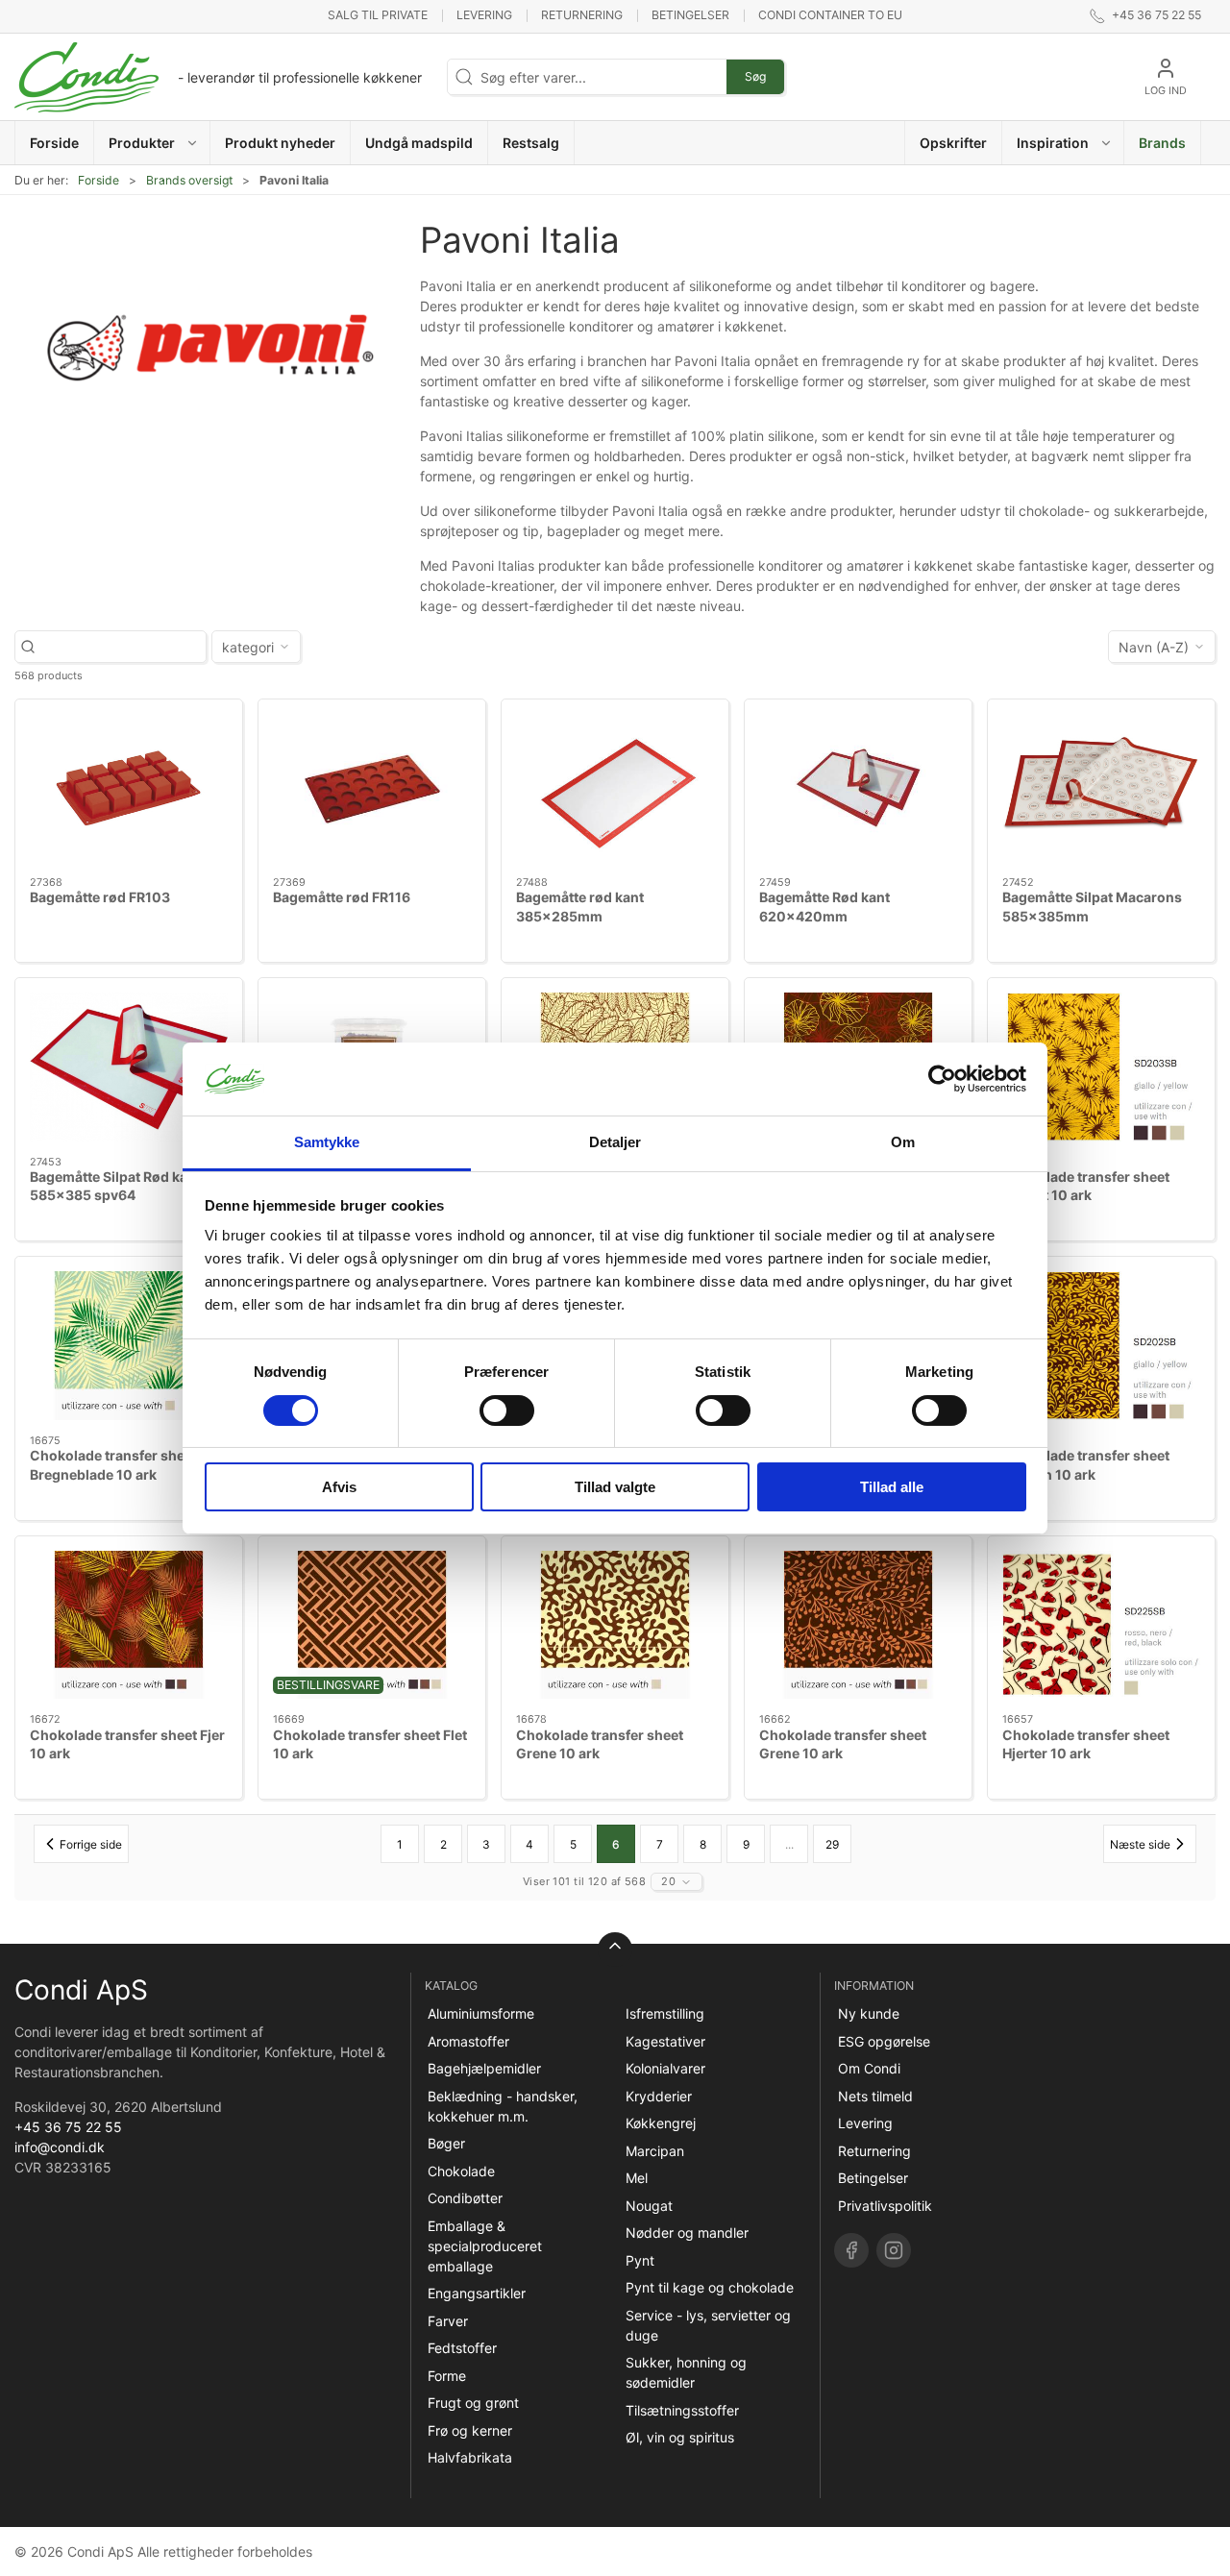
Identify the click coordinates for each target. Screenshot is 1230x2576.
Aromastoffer (468, 2041)
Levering (484, 15)
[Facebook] (851, 2250)
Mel (637, 2178)
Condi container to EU (830, 15)
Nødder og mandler (687, 2233)
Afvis (339, 1487)
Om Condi (869, 2068)
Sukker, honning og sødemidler (686, 2372)
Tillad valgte (615, 1487)
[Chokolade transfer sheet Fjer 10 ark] (129, 1625)
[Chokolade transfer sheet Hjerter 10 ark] (1101, 1625)
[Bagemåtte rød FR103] (129, 788)
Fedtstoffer (462, 2348)
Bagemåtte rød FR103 (100, 897)
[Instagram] (894, 2250)
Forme (447, 2376)
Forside (98, 180)
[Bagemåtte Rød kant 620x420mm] (858, 788)
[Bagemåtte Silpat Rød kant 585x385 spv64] (129, 1067)
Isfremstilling (665, 2013)
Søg (755, 76)
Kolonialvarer (665, 2068)
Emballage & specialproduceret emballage (485, 2246)
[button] (152, 143)
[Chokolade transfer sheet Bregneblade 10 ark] (129, 1346)
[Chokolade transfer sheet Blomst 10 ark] (1101, 1067)
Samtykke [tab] (327, 1142)
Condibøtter (465, 2198)
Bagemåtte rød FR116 (342, 897)
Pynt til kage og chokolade (710, 2287)
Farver (448, 2321)
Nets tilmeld (875, 2096)
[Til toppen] (615, 1950)
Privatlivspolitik (885, 2206)
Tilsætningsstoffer (682, 2410)
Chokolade (461, 2171)
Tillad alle (892, 1487)
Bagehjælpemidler (484, 2068)
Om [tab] (903, 1142)
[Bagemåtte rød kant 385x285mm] (615, 788)
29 (832, 1844)
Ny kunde (869, 2013)
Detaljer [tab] (615, 1142)
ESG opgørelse (884, 2041)
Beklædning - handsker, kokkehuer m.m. (503, 2106)
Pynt (640, 2260)
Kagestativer (665, 2041)
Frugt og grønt (473, 2403)
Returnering (582, 15)
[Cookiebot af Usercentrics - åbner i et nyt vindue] (942, 1079)
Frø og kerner (470, 2430)
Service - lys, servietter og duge (708, 2325)
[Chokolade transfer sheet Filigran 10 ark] (1101, 1346)
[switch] (507, 1411)
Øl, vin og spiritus (680, 2437)
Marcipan (655, 2151)
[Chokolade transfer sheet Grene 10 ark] (615, 1625)
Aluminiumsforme (481, 2013)
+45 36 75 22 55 (68, 2127)
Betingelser (690, 15)
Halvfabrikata (470, 2457)
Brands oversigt (189, 180)
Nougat (649, 2206)
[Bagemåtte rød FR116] (372, 788)
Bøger (446, 2143)
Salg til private (378, 15)
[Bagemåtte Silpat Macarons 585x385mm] (1101, 788)
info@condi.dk (60, 2147)
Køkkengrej (661, 2123)
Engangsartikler (477, 2293)
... (789, 1844)
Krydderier (659, 2096)
